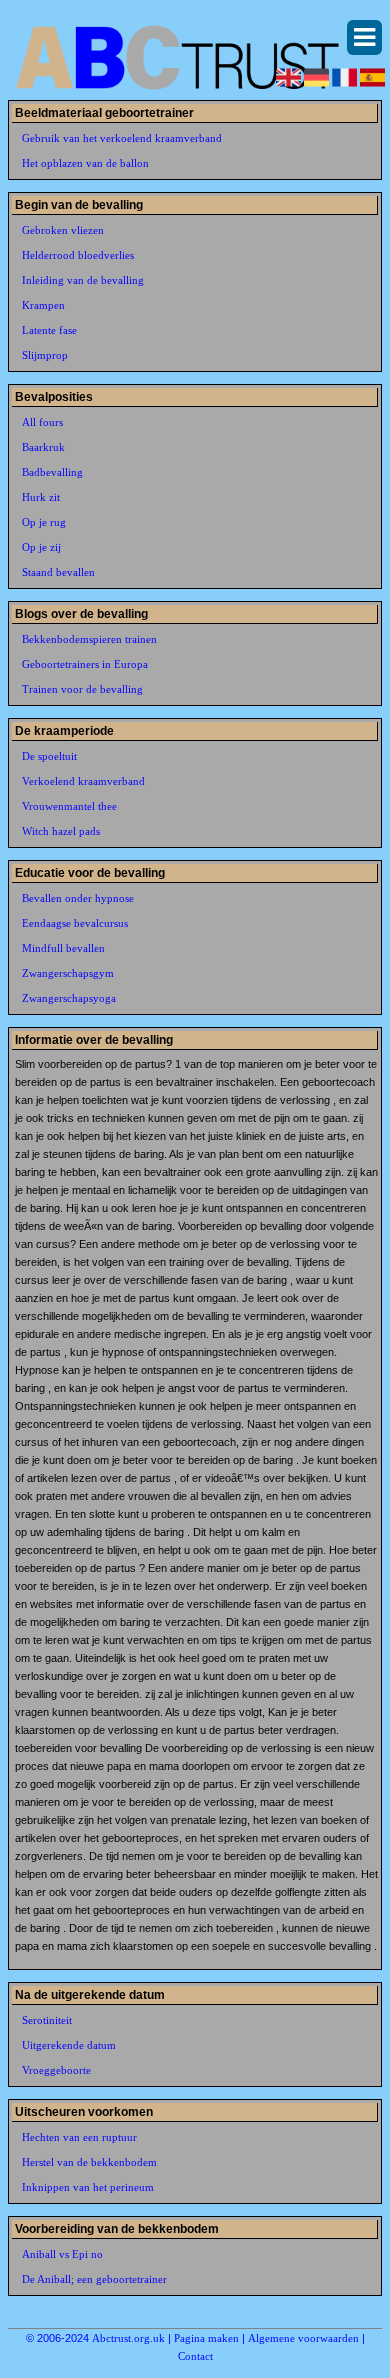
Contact (195, 2356)
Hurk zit (41, 497)
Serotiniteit (47, 2020)
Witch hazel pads (61, 831)
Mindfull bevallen (63, 948)
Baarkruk (43, 447)
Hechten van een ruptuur (79, 2137)
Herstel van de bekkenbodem (89, 2162)
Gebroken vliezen (63, 230)
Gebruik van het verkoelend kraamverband (122, 138)
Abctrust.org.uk (128, 2338)
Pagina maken (206, 2338)
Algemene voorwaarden (303, 2338)
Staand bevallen (58, 572)
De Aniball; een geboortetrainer (94, 2279)
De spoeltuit (49, 756)
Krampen (43, 305)
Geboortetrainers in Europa (85, 664)
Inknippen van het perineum (88, 2187)
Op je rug (44, 522)
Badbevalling (52, 472)
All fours (42, 422)
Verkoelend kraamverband (83, 781)
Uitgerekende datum (69, 2045)
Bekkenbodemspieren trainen (89, 639)
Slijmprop (45, 355)
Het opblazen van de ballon (85, 163)
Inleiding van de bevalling (83, 280)
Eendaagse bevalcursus (75, 923)
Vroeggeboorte (56, 2070)
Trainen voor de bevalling (82, 689)
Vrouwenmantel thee (69, 806)
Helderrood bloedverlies (78, 255)
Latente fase (49, 330)
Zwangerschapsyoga (69, 998)
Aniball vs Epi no (62, 2254)
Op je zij (41, 547)
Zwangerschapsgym (68, 973)
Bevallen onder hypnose (78, 898)
